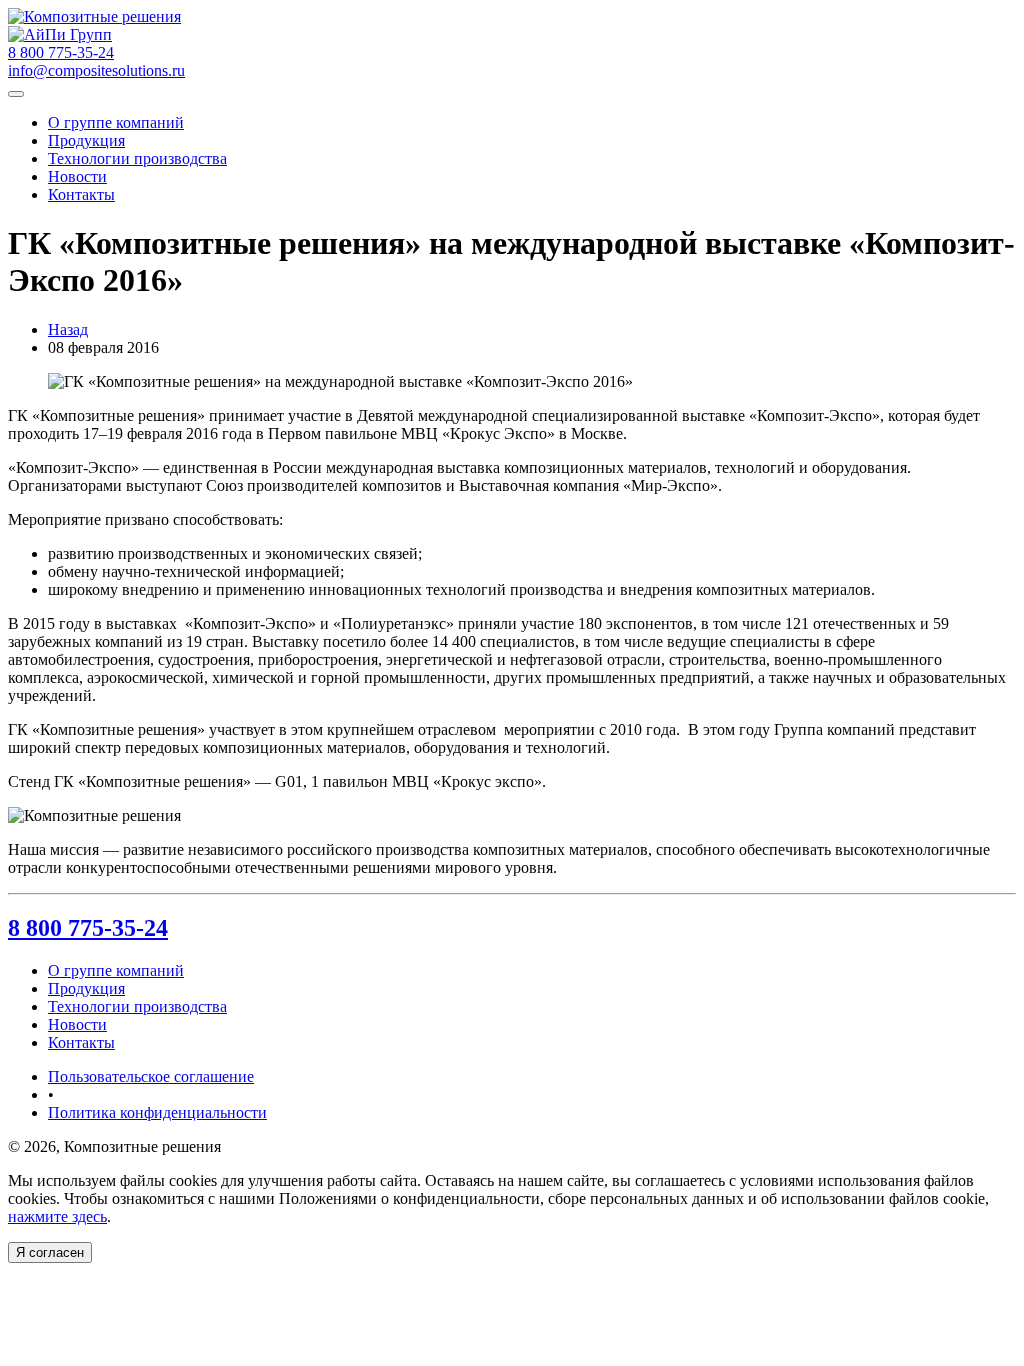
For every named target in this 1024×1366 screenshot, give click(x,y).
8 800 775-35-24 (88, 928)
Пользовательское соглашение (151, 1076)
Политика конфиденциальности (157, 1112)
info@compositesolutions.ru (96, 70)
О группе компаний (116, 122)
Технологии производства (137, 158)
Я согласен (50, 1252)
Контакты (81, 194)
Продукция (86, 140)
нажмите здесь (57, 1216)
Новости (77, 176)
